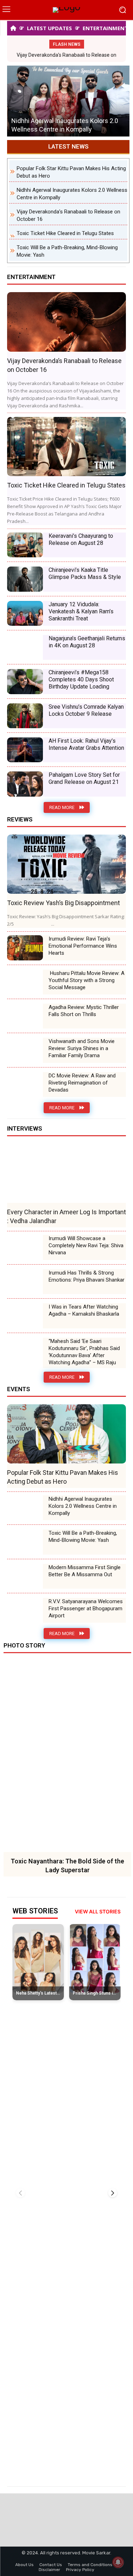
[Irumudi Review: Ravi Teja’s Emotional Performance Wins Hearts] (25, 948)
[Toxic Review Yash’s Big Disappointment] (66, 864)
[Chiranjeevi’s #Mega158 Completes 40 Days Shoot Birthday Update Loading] (25, 681)
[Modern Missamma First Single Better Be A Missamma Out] (25, 1576)
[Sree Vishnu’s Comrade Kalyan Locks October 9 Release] (25, 716)
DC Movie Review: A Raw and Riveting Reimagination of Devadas (82, 1083)
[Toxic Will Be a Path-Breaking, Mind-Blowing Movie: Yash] (25, 1542)
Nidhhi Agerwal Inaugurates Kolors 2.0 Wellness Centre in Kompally (83, 1506)
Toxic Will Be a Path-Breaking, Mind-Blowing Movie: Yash (83, 1537)
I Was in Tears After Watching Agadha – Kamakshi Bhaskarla (84, 1310)
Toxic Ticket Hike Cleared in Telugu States (65, 233)
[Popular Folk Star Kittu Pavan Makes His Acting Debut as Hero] (66, 1434)
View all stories (98, 1911)
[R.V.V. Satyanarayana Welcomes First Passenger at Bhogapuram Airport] (25, 1610)
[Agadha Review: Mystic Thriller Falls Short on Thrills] (25, 1016)
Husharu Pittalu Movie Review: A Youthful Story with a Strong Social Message (87, 980)
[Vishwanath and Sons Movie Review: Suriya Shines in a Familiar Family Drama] (25, 1050)
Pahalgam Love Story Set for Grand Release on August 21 (84, 778)
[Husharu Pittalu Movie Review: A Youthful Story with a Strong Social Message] (25, 982)
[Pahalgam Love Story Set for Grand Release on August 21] (25, 784)
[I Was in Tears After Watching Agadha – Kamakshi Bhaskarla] (25, 1316)
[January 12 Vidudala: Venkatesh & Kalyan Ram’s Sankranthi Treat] (25, 613)
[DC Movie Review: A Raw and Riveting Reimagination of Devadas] (25, 1085)
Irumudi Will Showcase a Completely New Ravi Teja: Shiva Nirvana (86, 1245)
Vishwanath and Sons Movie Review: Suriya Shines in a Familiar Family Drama (82, 1048)
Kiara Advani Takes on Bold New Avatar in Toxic (74, 55)
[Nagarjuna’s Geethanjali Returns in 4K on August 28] (25, 647)
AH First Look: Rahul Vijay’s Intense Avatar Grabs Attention (86, 744)
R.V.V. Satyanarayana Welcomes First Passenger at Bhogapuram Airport (86, 1608)
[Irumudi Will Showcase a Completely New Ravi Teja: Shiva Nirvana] (25, 1247)
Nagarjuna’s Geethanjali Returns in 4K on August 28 (87, 642)
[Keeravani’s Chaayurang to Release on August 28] (25, 545)
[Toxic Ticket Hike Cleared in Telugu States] (66, 447)
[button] (113, 2193)
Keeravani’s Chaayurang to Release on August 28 (81, 539)
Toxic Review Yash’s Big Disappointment (63, 903)
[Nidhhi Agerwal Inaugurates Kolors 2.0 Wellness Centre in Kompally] (68, 101)
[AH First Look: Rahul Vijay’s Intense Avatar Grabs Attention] (25, 750)
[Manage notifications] (118, 2562)
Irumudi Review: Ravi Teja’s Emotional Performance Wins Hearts (83, 946)
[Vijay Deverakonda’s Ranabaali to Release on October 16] (66, 322)
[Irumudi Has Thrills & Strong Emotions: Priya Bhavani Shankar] (25, 1282)
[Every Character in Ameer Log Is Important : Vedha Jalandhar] (66, 1173)
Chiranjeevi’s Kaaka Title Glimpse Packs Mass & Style (85, 573)
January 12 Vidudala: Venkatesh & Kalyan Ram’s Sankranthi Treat (81, 611)
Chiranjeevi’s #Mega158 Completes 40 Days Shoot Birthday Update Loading (81, 679)
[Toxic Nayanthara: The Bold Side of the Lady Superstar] (67, 1756)
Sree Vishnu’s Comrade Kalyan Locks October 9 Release (86, 710)
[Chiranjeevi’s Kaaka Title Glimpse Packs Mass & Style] (25, 579)
